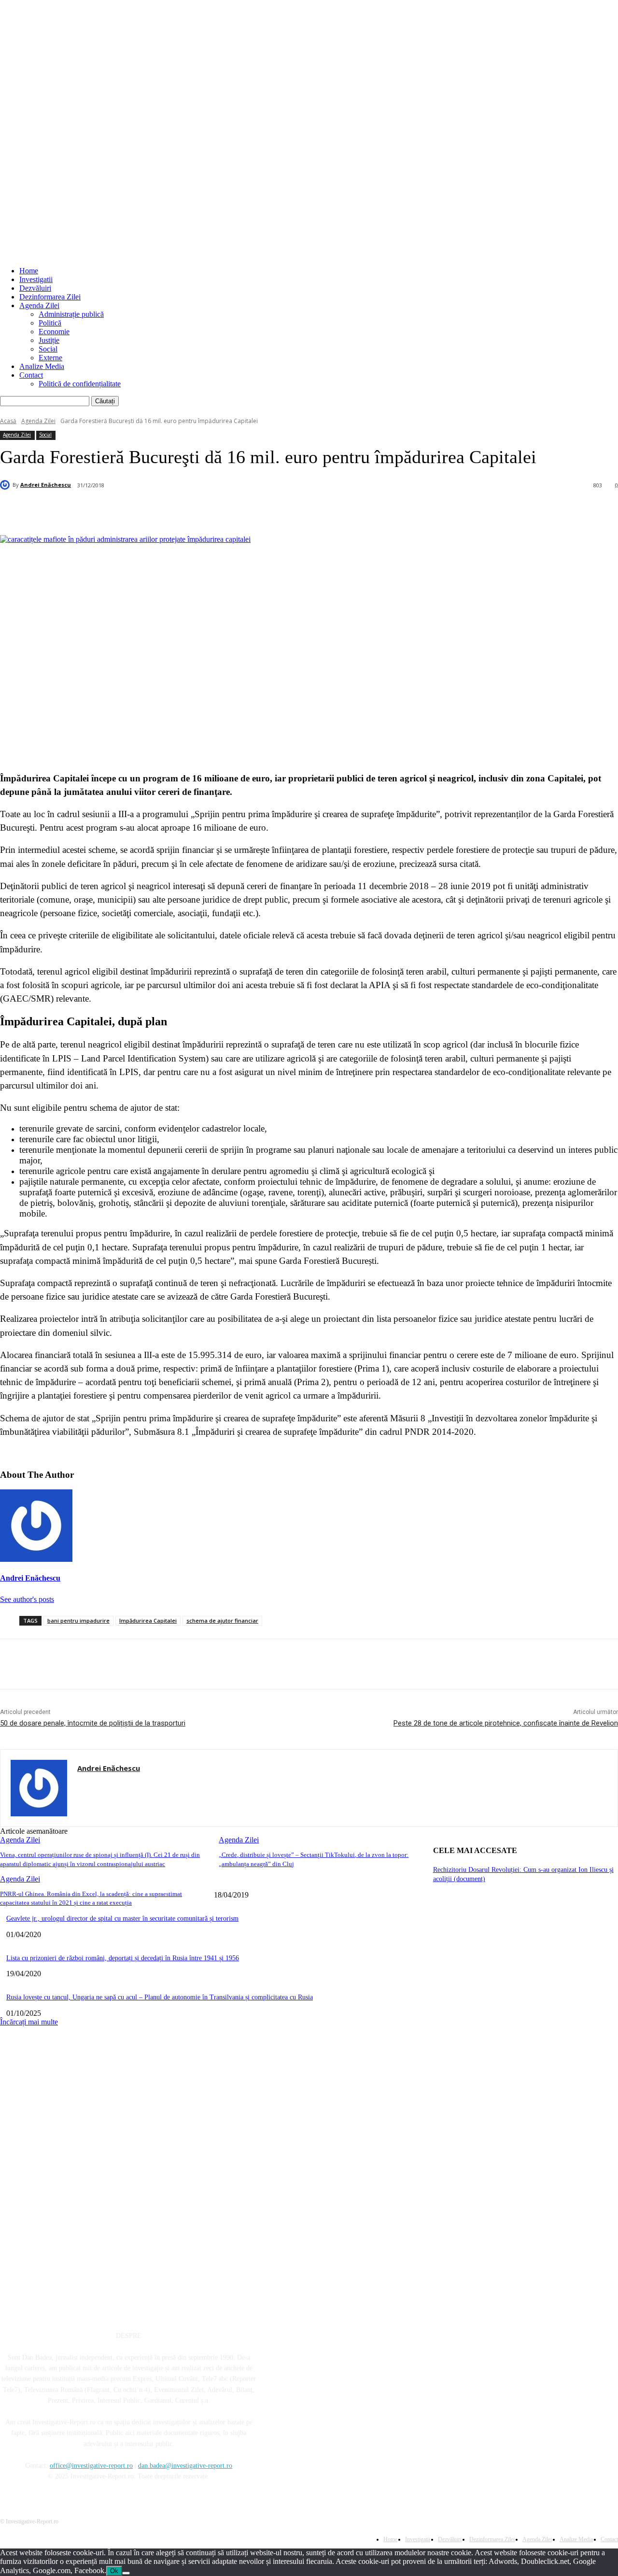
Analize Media (42, 366)
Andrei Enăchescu (46, 485)
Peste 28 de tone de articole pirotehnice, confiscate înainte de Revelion (506, 1723)
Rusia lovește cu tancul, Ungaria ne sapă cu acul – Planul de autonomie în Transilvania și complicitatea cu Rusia (160, 1997)
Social (48, 349)
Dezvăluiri (35, 288)
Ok (114, 2571)
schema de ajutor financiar (222, 1621)
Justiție (49, 340)
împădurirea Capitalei (148, 1621)
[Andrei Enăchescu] (6, 485)
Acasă (8, 421)
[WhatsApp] (198, 510)
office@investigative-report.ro (91, 2466)
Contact (31, 375)
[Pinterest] (163, 510)
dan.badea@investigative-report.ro (185, 2466)
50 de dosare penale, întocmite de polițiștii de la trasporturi (93, 1723)
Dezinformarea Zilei (50, 297)
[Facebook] (94, 510)
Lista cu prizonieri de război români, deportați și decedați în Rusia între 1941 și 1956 (123, 1958)
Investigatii (36, 279)
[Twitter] (128, 510)
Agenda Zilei (39, 305)
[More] (233, 510)
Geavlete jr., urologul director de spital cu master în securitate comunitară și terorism (122, 1918)
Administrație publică (71, 314)
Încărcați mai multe (29, 2022)
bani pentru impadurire (78, 1621)
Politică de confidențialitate (80, 384)
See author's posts (27, 1599)
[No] (126, 2573)
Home (29, 271)
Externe (50, 358)
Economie (54, 332)
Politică (50, 323)
